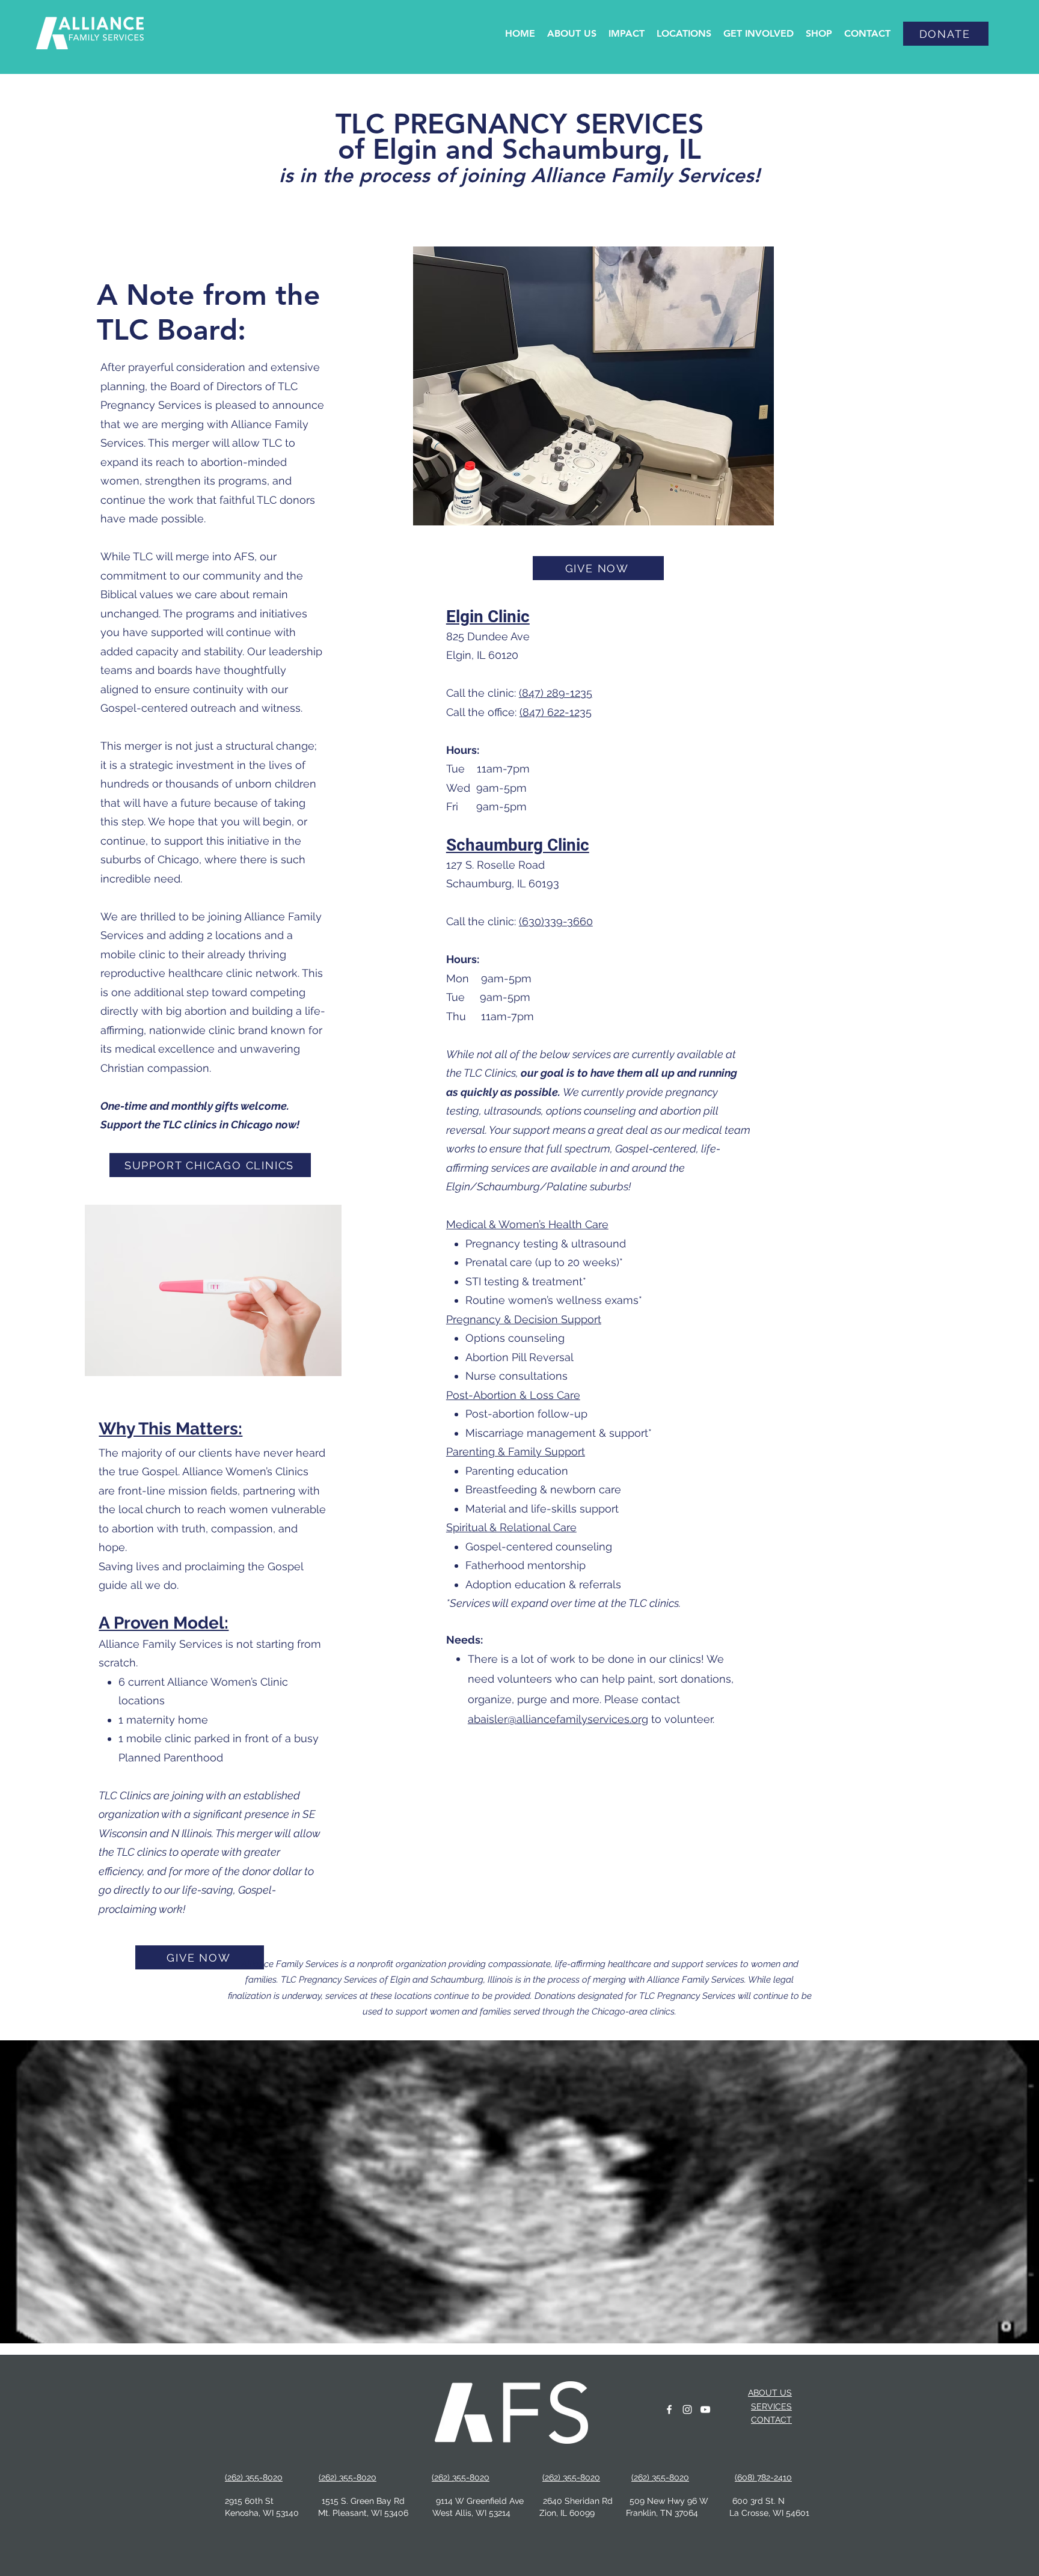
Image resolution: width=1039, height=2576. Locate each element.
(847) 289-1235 (556, 693)
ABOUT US (770, 2393)
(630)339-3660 (556, 921)
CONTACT (771, 2420)
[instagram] (687, 2409)
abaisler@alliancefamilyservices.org (558, 1719)
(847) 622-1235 (556, 712)
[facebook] (669, 2409)
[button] (572, 34)
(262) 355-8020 (348, 2477)
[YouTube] (705, 2409)
